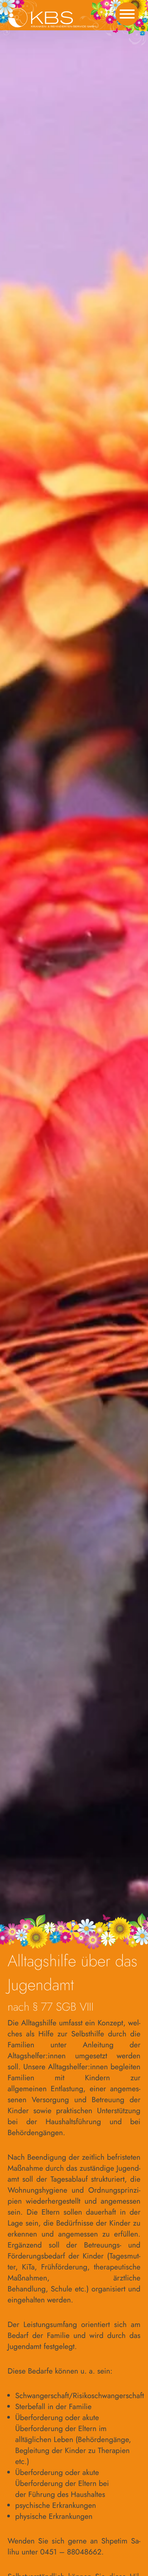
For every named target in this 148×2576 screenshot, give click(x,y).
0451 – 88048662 (71, 2552)
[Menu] (127, 16)
